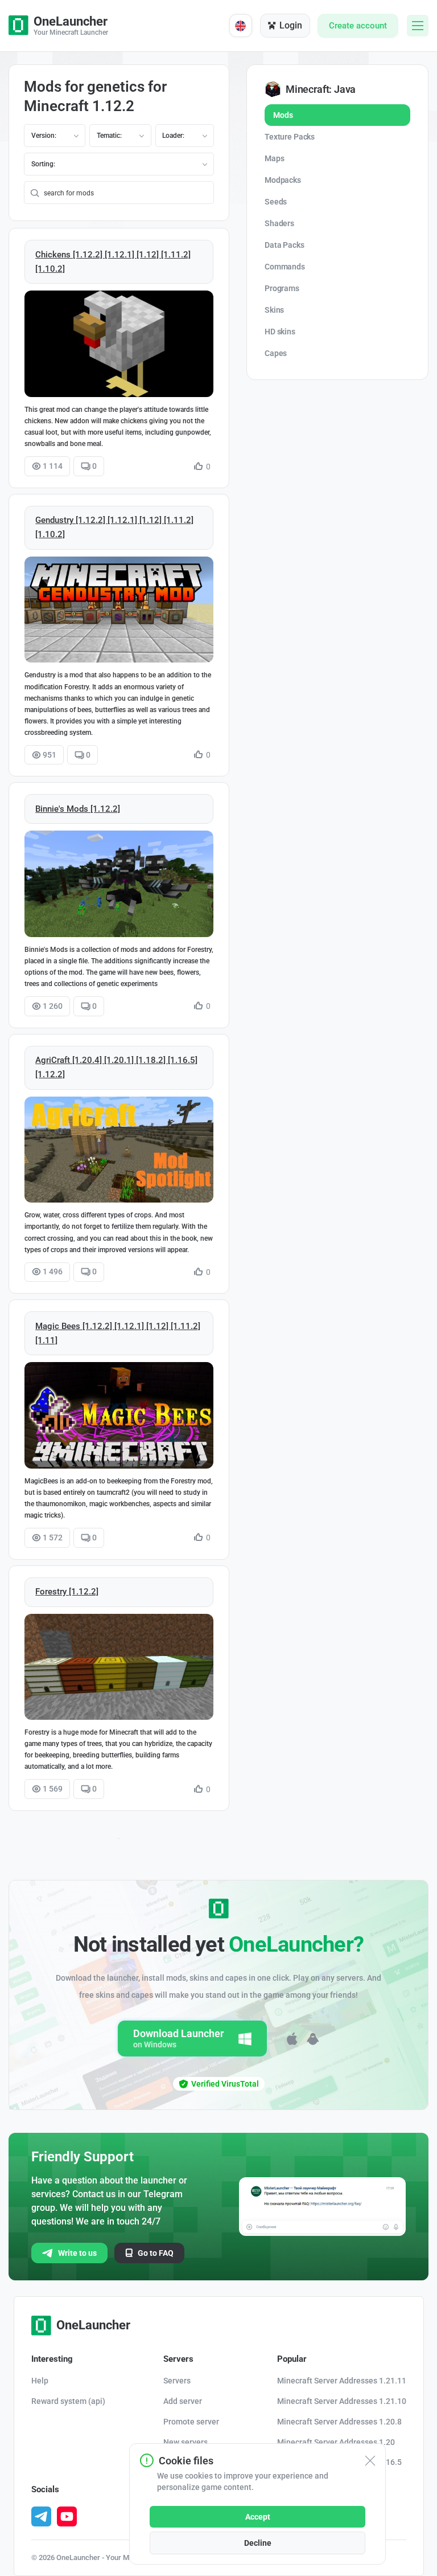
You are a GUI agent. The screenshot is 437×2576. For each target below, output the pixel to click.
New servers (185, 2442)
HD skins (280, 332)
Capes (276, 353)
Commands (285, 267)
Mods (283, 115)
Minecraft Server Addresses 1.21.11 (342, 2381)
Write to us (77, 2253)
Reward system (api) (68, 2401)
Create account (358, 26)
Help (40, 2381)
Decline (258, 2543)
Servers (178, 2359)
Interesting (52, 2359)
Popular (292, 2359)
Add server (183, 2401)
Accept (258, 2517)
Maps (274, 158)
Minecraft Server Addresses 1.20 (336, 2442)
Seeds (276, 202)
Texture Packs (290, 137)
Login (291, 25)
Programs (282, 288)
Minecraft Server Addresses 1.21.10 (342, 2401)
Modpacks (283, 180)
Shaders (279, 223)
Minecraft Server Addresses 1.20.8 (339, 2422)
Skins (274, 310)
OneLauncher (93, 2325)
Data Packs (285, 245)
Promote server (191, 2422)
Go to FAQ (156, 2253)
